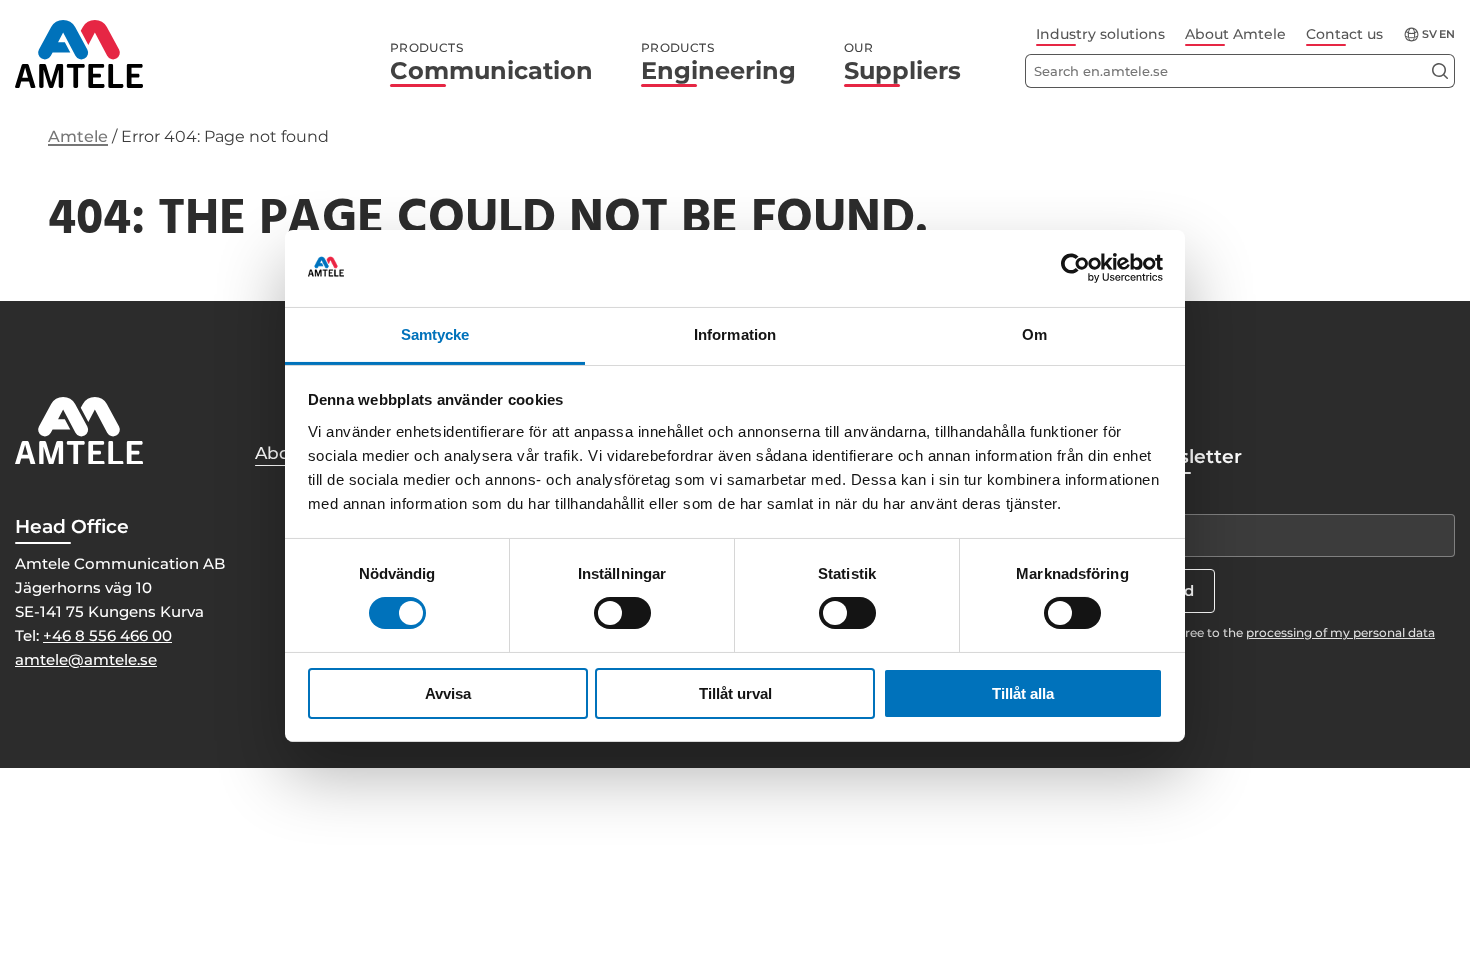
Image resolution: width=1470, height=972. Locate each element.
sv (1429, 34)
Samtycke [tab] (435, 334)
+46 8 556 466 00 (107, 635)
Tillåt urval (735, 693)
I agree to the (1299, 632)
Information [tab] (735, 334)
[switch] (622, 613)
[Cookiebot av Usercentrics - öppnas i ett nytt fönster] (1075, 268)
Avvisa (448, 693)
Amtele (78, 136)
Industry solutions (1100, 34)
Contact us (1344, 34)
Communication (491, 63)
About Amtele (1235, 34)
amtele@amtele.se (86, 659)
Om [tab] (1034, 334)
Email (1154, 496)
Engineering (718, 63)
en (1447, 34)
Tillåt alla (1023, 693)
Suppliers (902, 63)
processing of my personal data (1340, 632)
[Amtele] (79, 54)
